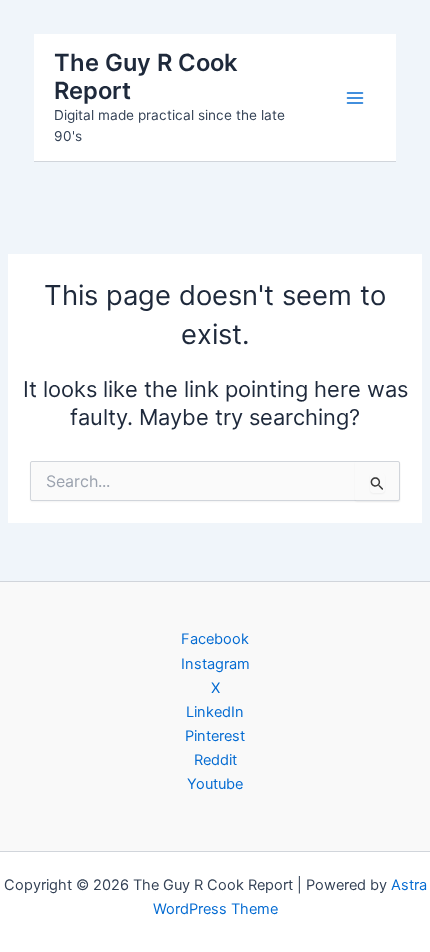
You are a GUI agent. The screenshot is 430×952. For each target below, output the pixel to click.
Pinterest (215, 736)
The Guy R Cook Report (145, 76)
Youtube (215, 784)
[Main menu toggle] (355, 98)
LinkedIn (215, 712)
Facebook (215, 639)
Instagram (215, 664)
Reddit (215, 760)
